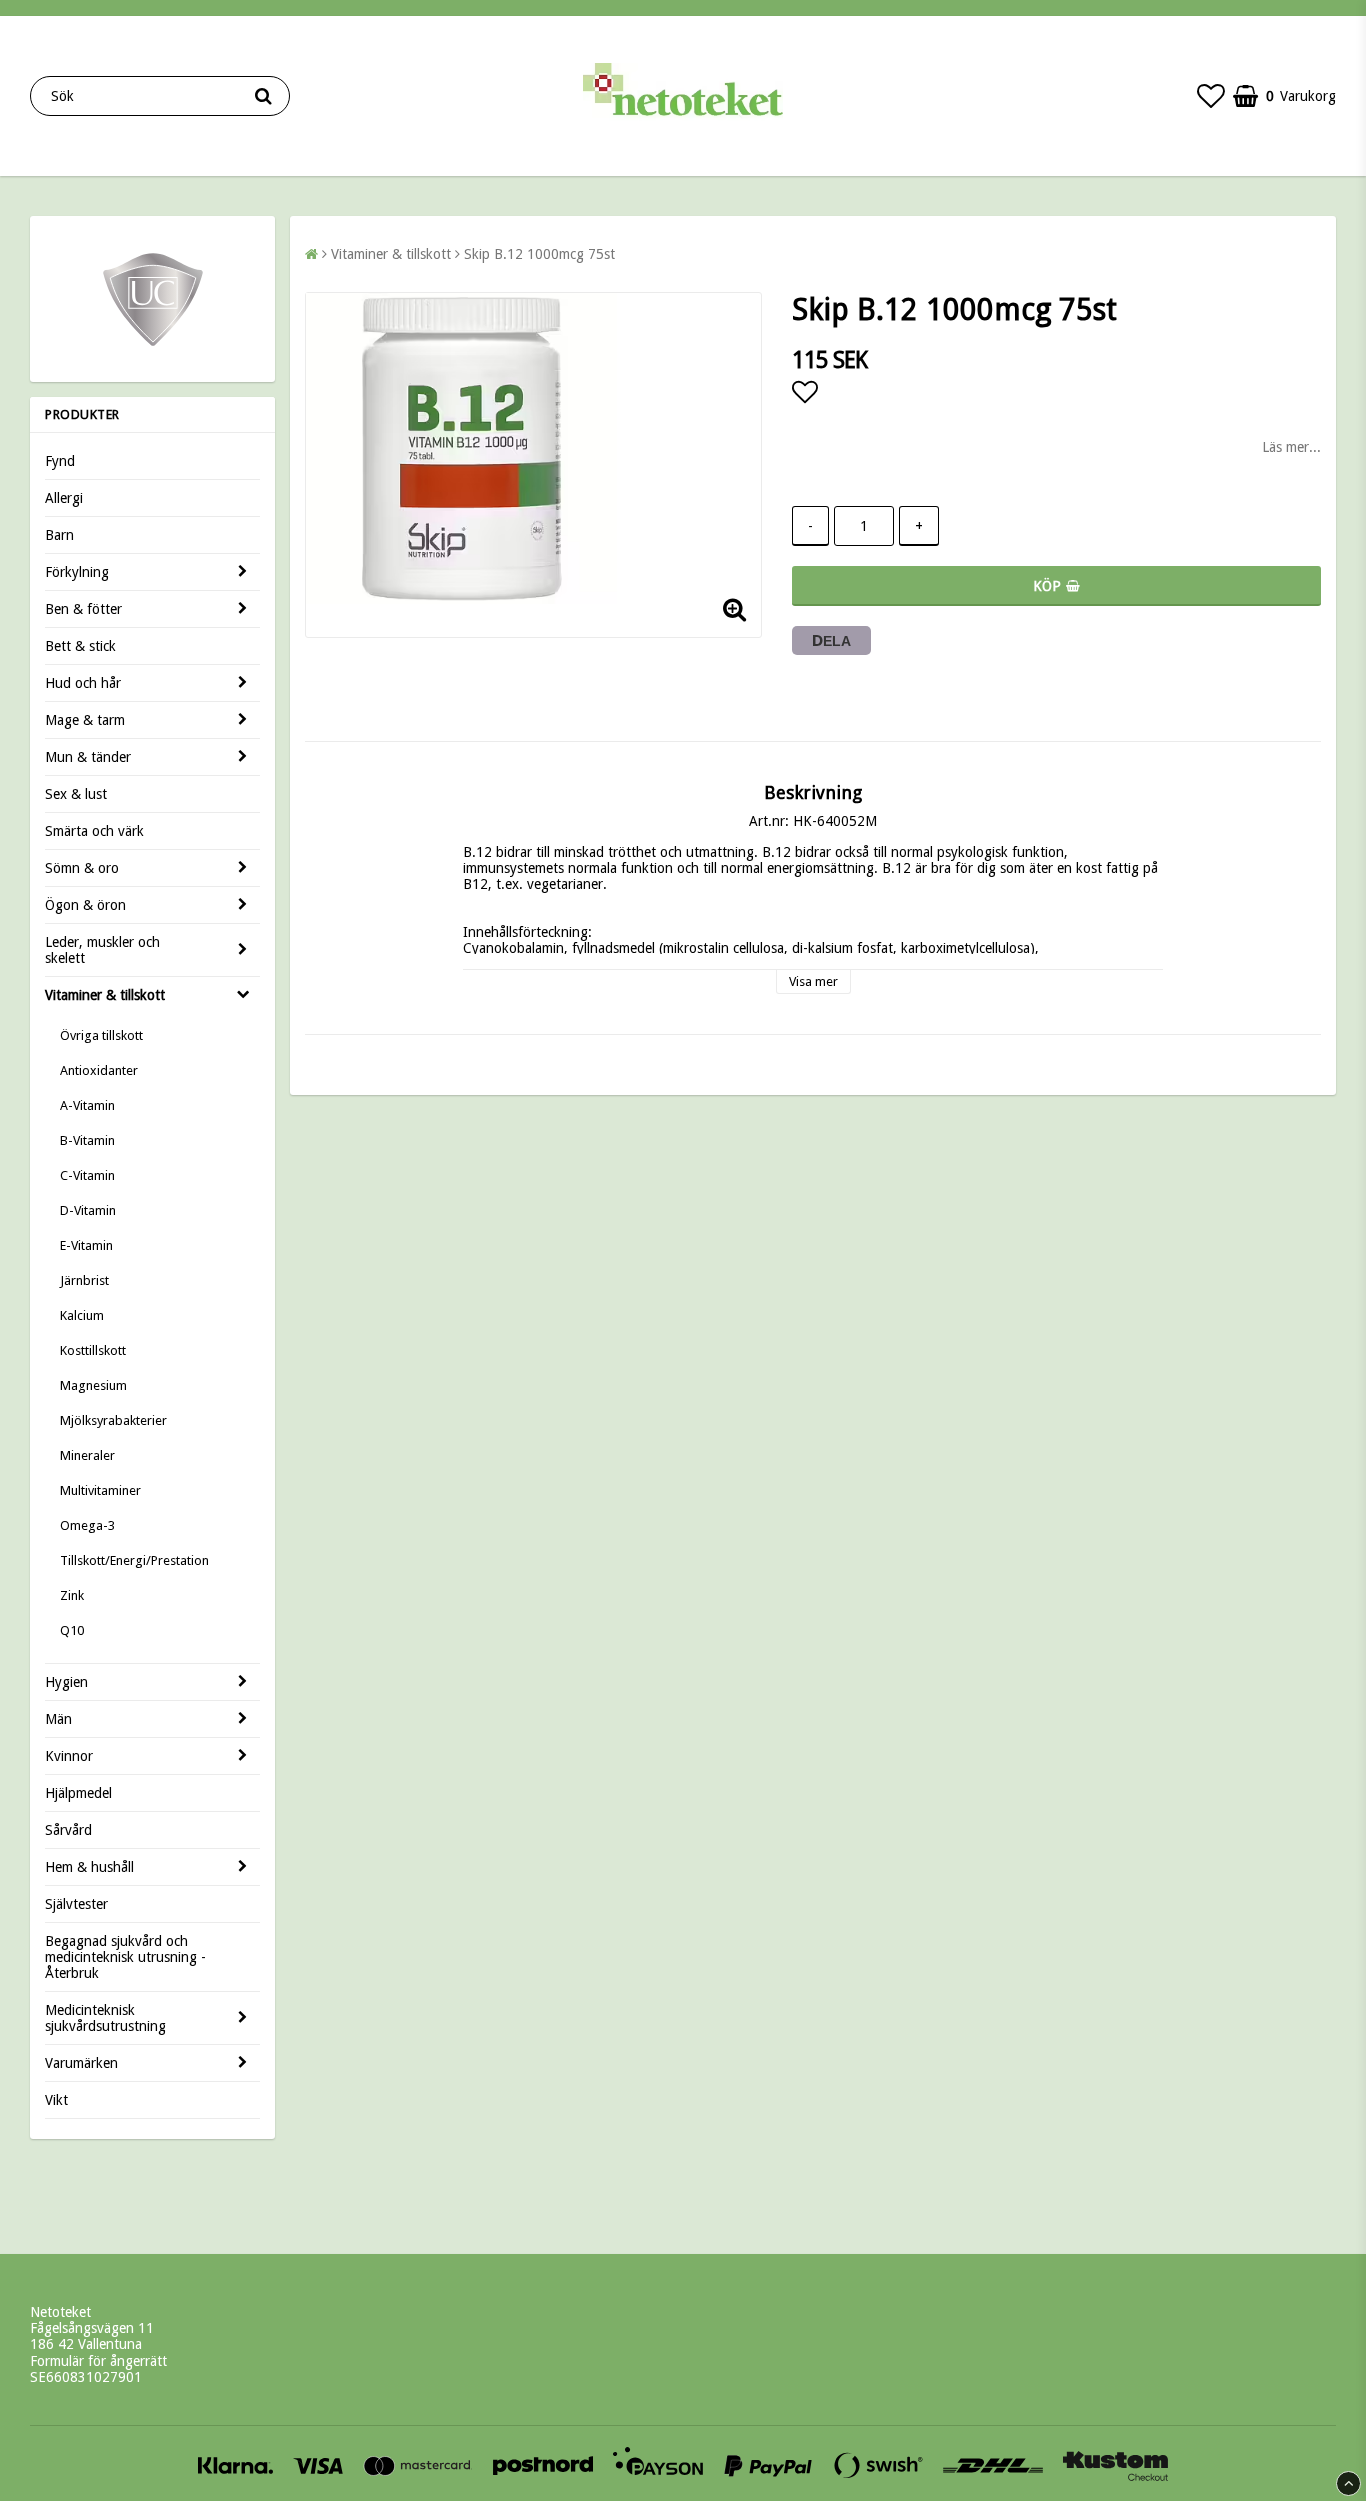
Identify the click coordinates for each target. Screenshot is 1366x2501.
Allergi (64, 498)
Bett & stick (80, 646)
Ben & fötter (83, 609)
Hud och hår (83, 683)
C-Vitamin (87, 1175)
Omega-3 (87, 1525)
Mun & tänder (88, 757)
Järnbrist (84, 1280)
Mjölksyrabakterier (113, 1420)
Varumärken (81, 2063)
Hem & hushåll (89, 1867)
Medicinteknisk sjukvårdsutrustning (105, 2018)
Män (58, 1719)
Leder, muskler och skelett (102, 950)
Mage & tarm (85, 720)
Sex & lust (76, 794)
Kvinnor (69, 1756)
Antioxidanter (99, 1070)
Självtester (76, 1904)
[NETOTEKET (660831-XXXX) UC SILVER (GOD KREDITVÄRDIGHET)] (153, 345)
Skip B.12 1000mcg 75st (539, 254)
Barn (59, 535)
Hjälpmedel (78, 1793)
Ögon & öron (85, 905)
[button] (1211, 96)
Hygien (66, 1682)
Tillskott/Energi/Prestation (134, 1560)
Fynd (60, 461)
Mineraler (87, 1455)
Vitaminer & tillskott (105, 995)
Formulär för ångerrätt (98, 2361)
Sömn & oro (82, 868)
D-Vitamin (88, 1210)
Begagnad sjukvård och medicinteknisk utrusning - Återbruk (125, 1957)
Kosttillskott (93, 1350)
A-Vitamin (87, 1105)
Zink (72, 1595)
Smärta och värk (94, 831)
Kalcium (82, 1315)
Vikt (56, 2100)
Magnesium (93, 1385)
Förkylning (77, 572)
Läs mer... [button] (1291, 447)
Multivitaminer (100, 1490)
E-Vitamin (86, 1245)
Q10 (72, 1630)
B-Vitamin (87, 1140)
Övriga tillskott (101, 1035)
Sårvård (68, 1830)
